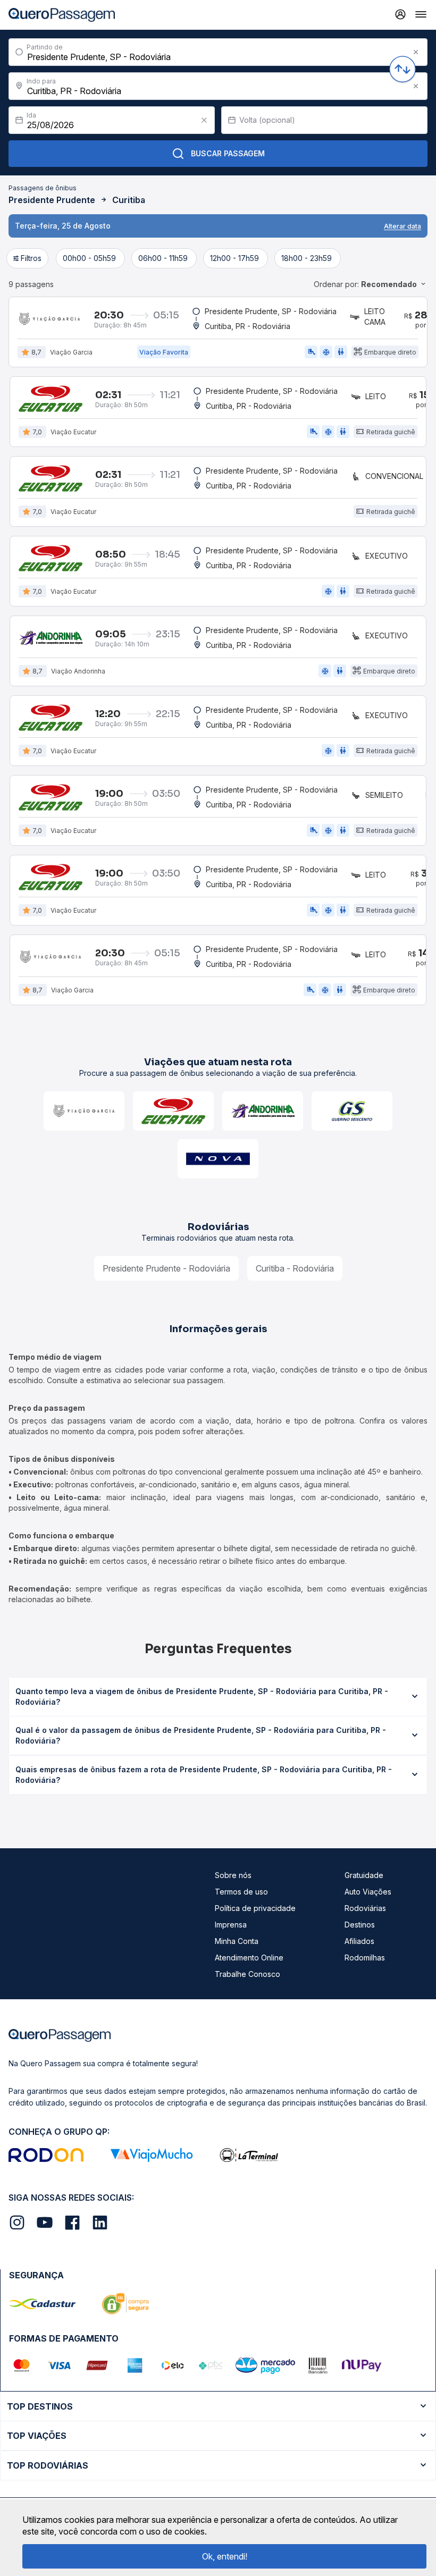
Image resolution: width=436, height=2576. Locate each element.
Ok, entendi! (225, 2556)
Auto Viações (368, 1892)
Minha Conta (237, 1941)
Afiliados (359, 1941)
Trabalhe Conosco (248, 1974)
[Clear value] (204, 120)
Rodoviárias (365, 1908)
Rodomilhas (365, 1958)
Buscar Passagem (228, 153)
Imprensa (231, 1925)
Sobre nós (233, 1875)
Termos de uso (241, 1892)
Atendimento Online (249, 1958)
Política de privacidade (255, 1908)
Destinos (360, 1925)
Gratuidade (364, 1875)
